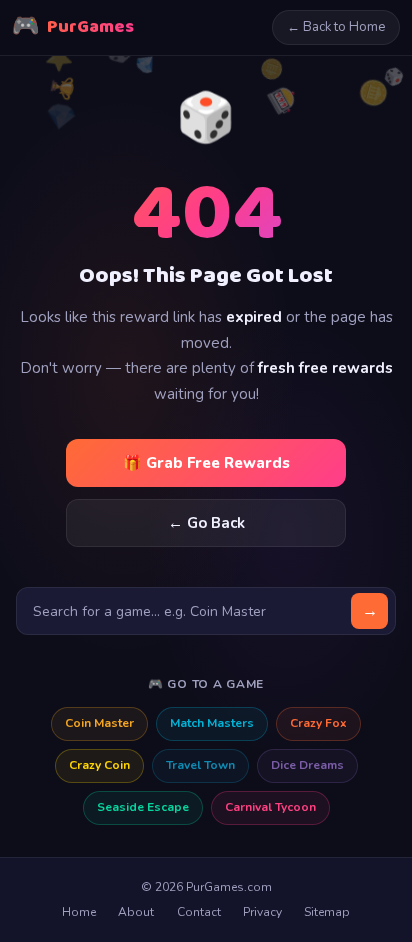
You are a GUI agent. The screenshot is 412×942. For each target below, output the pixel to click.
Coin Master (99, 723)
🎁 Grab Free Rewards (206, 463)
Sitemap (327, 912)
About (136, 912)
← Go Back (206, 523)
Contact (199, 912)
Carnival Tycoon (270, 807)
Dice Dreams (307, 765)
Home (79, 912)
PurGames (73, 27)
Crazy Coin (99, 765)
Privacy (262, 912)
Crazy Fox (318, 723)
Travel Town (200, 765)
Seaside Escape (143, 807)
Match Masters (212, 723)
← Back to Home (336, 27)
